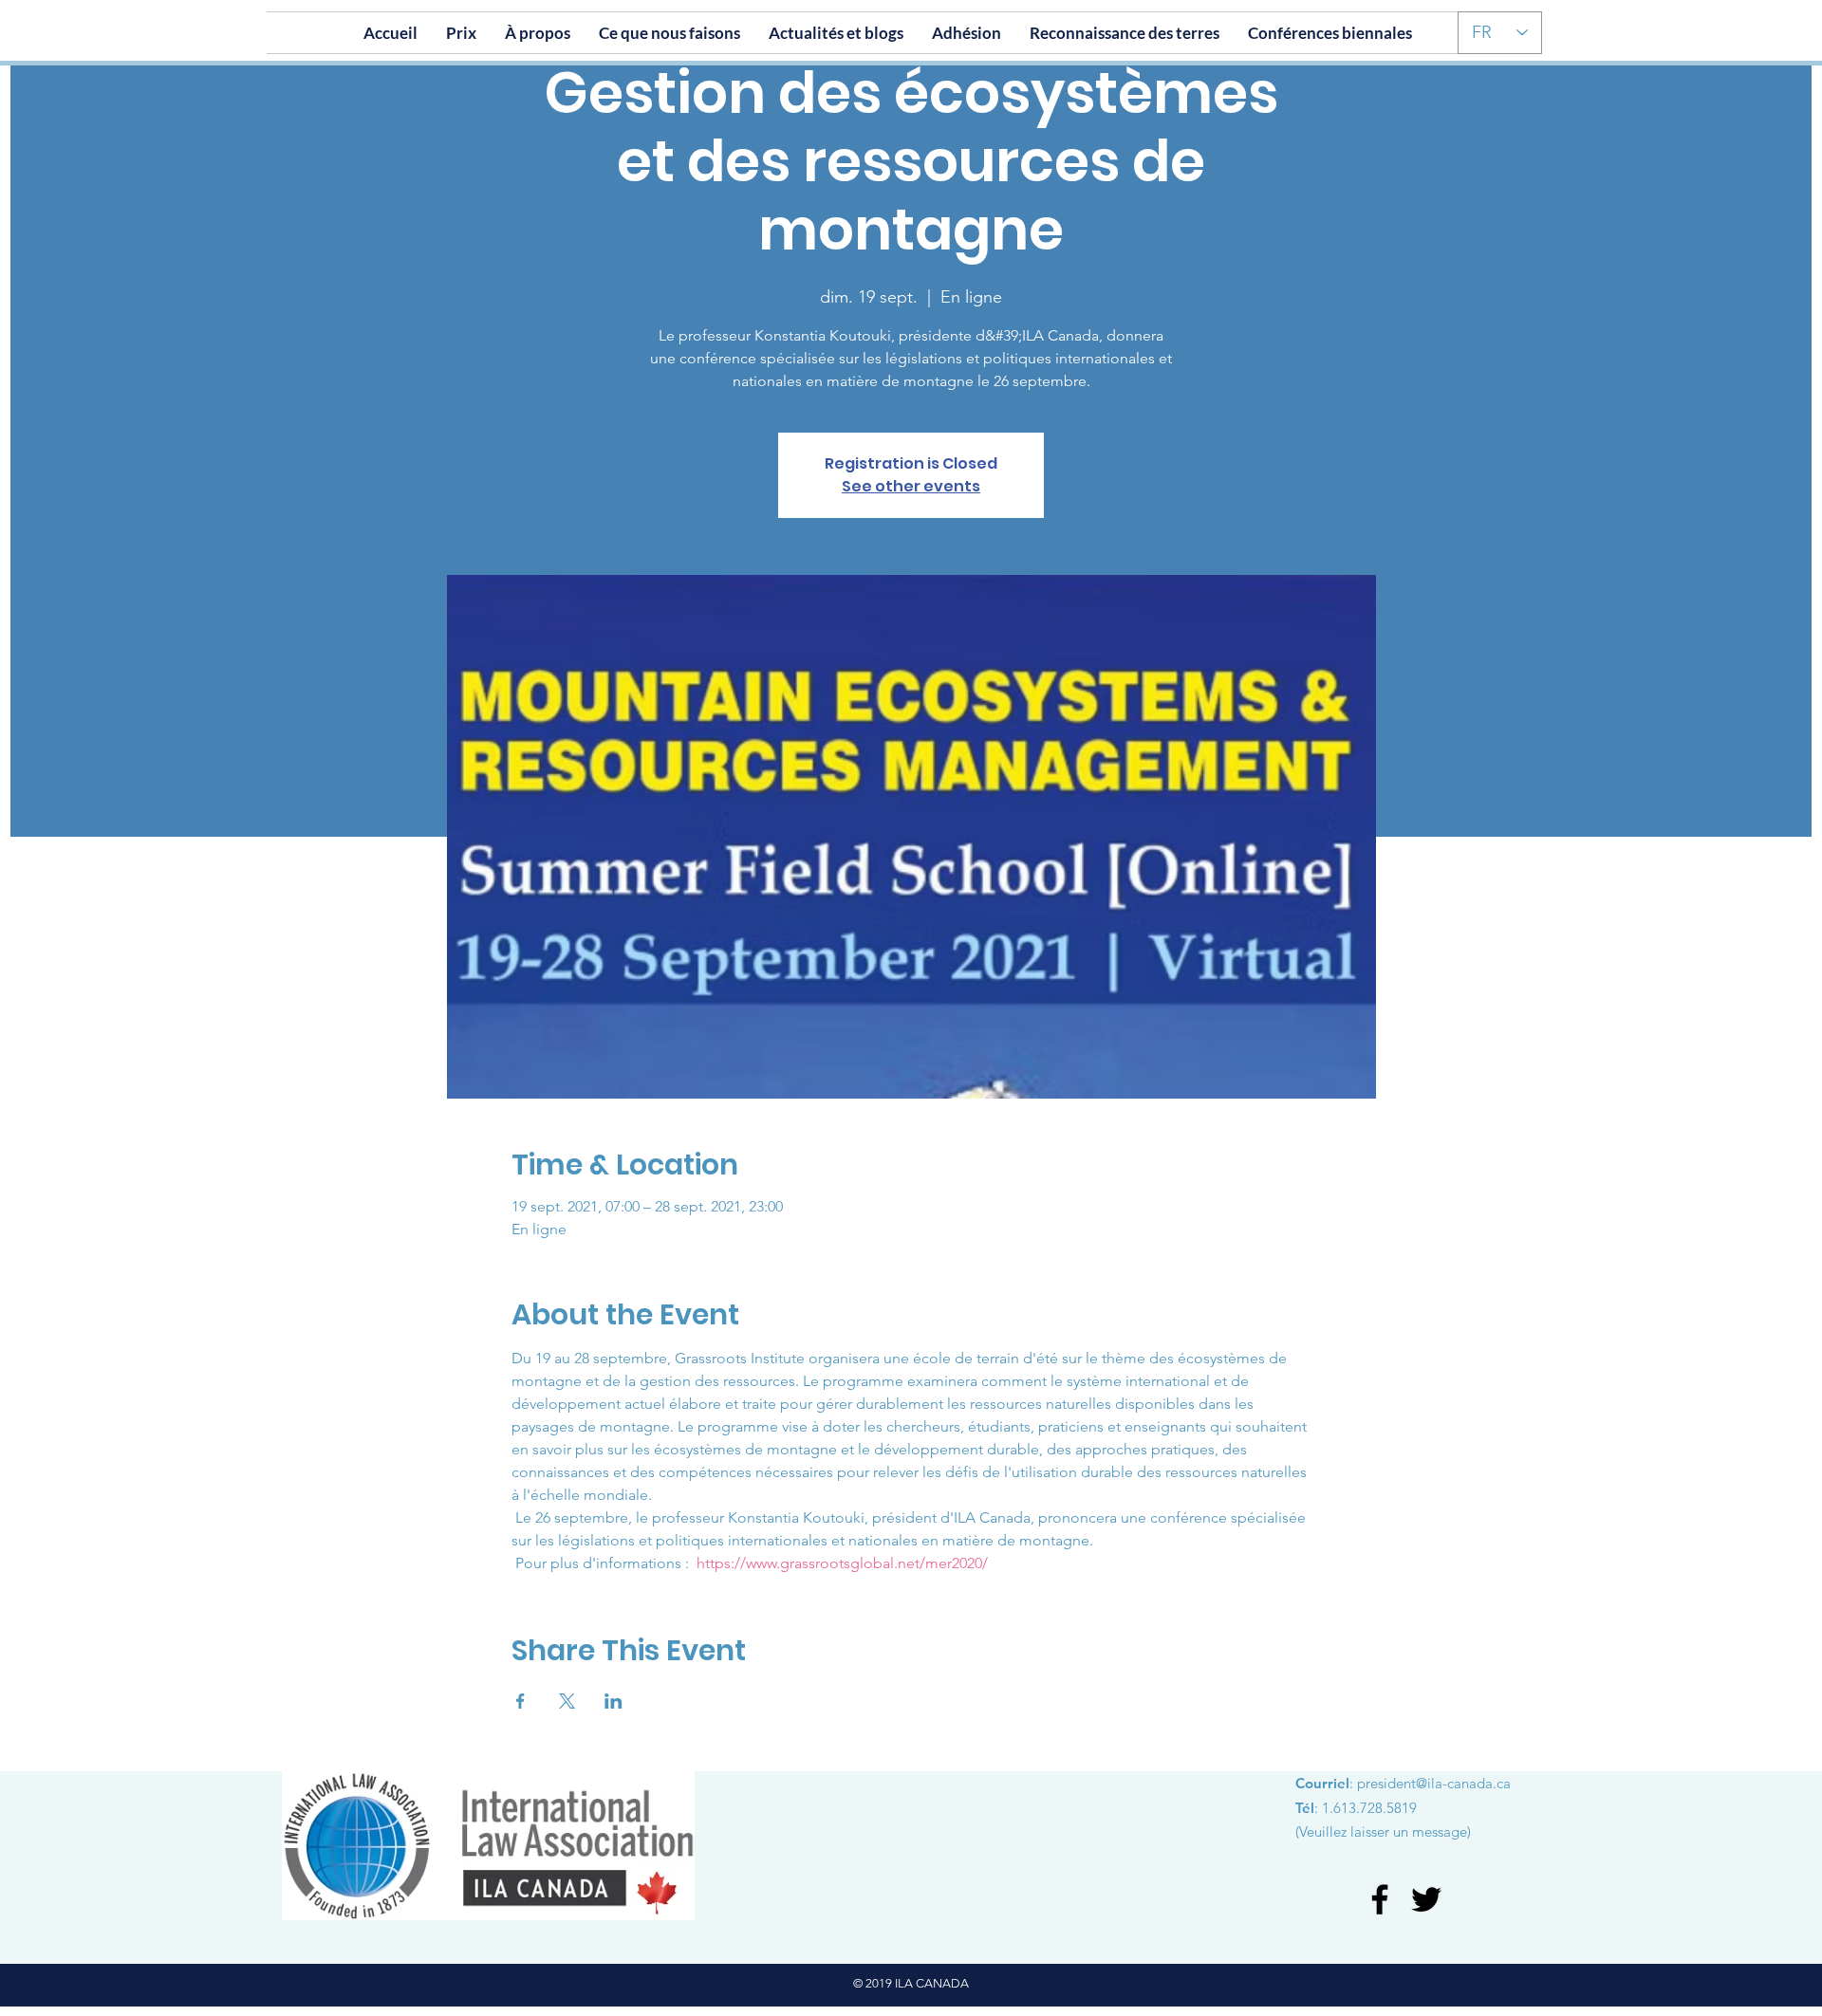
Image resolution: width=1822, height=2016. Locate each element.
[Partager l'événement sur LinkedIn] (614, 1701)
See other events (911, 486)
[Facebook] (1380, 1899)
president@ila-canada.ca (1434, 1783)
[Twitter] (1426, 1899)
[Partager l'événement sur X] (567, 1701)
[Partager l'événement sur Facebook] (521, 1701)
